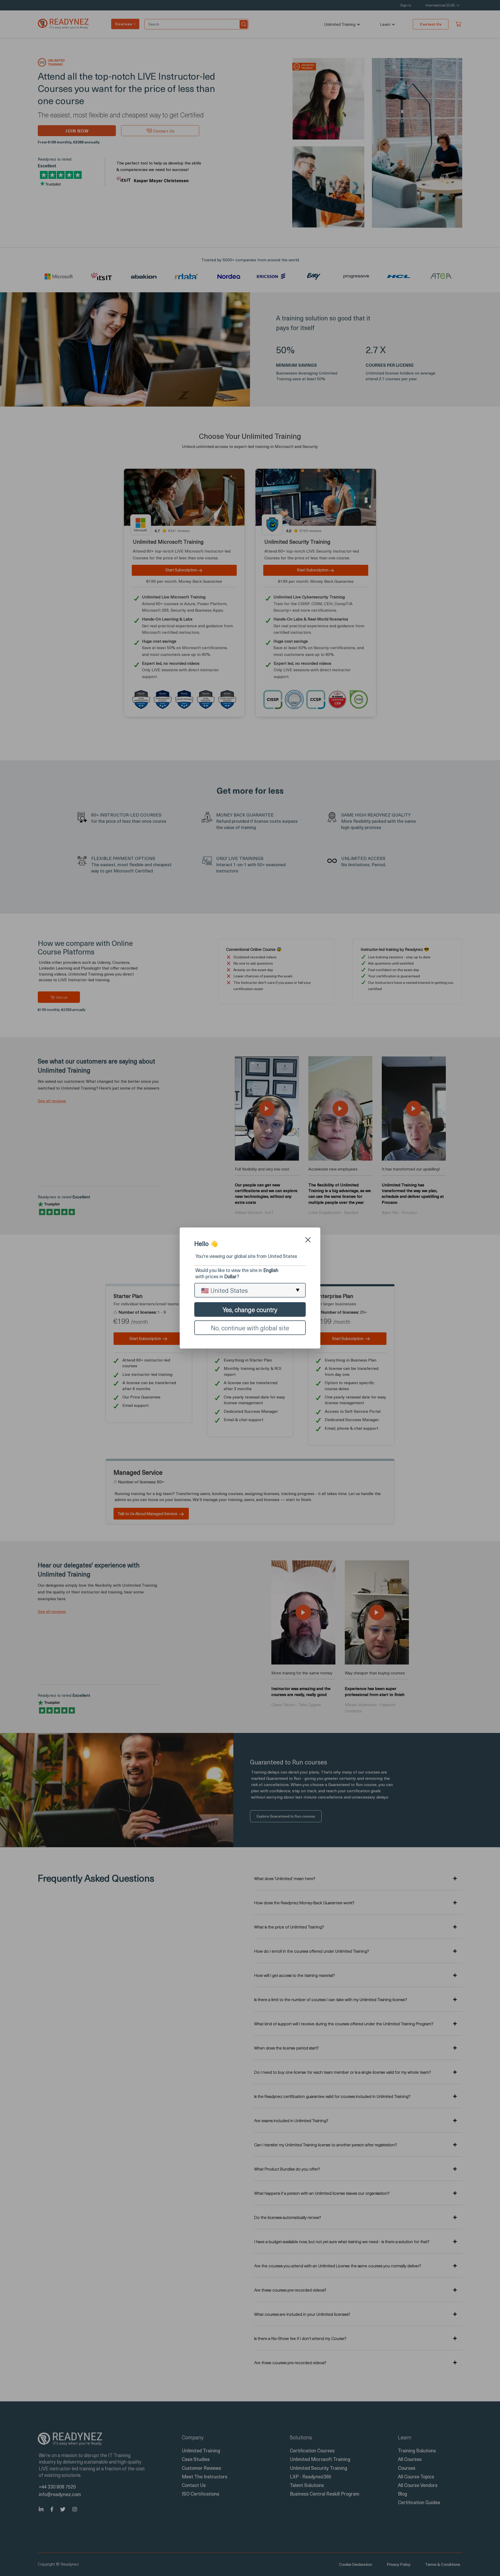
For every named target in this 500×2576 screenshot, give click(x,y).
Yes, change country (250, 1309)
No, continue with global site (250, 1328)
